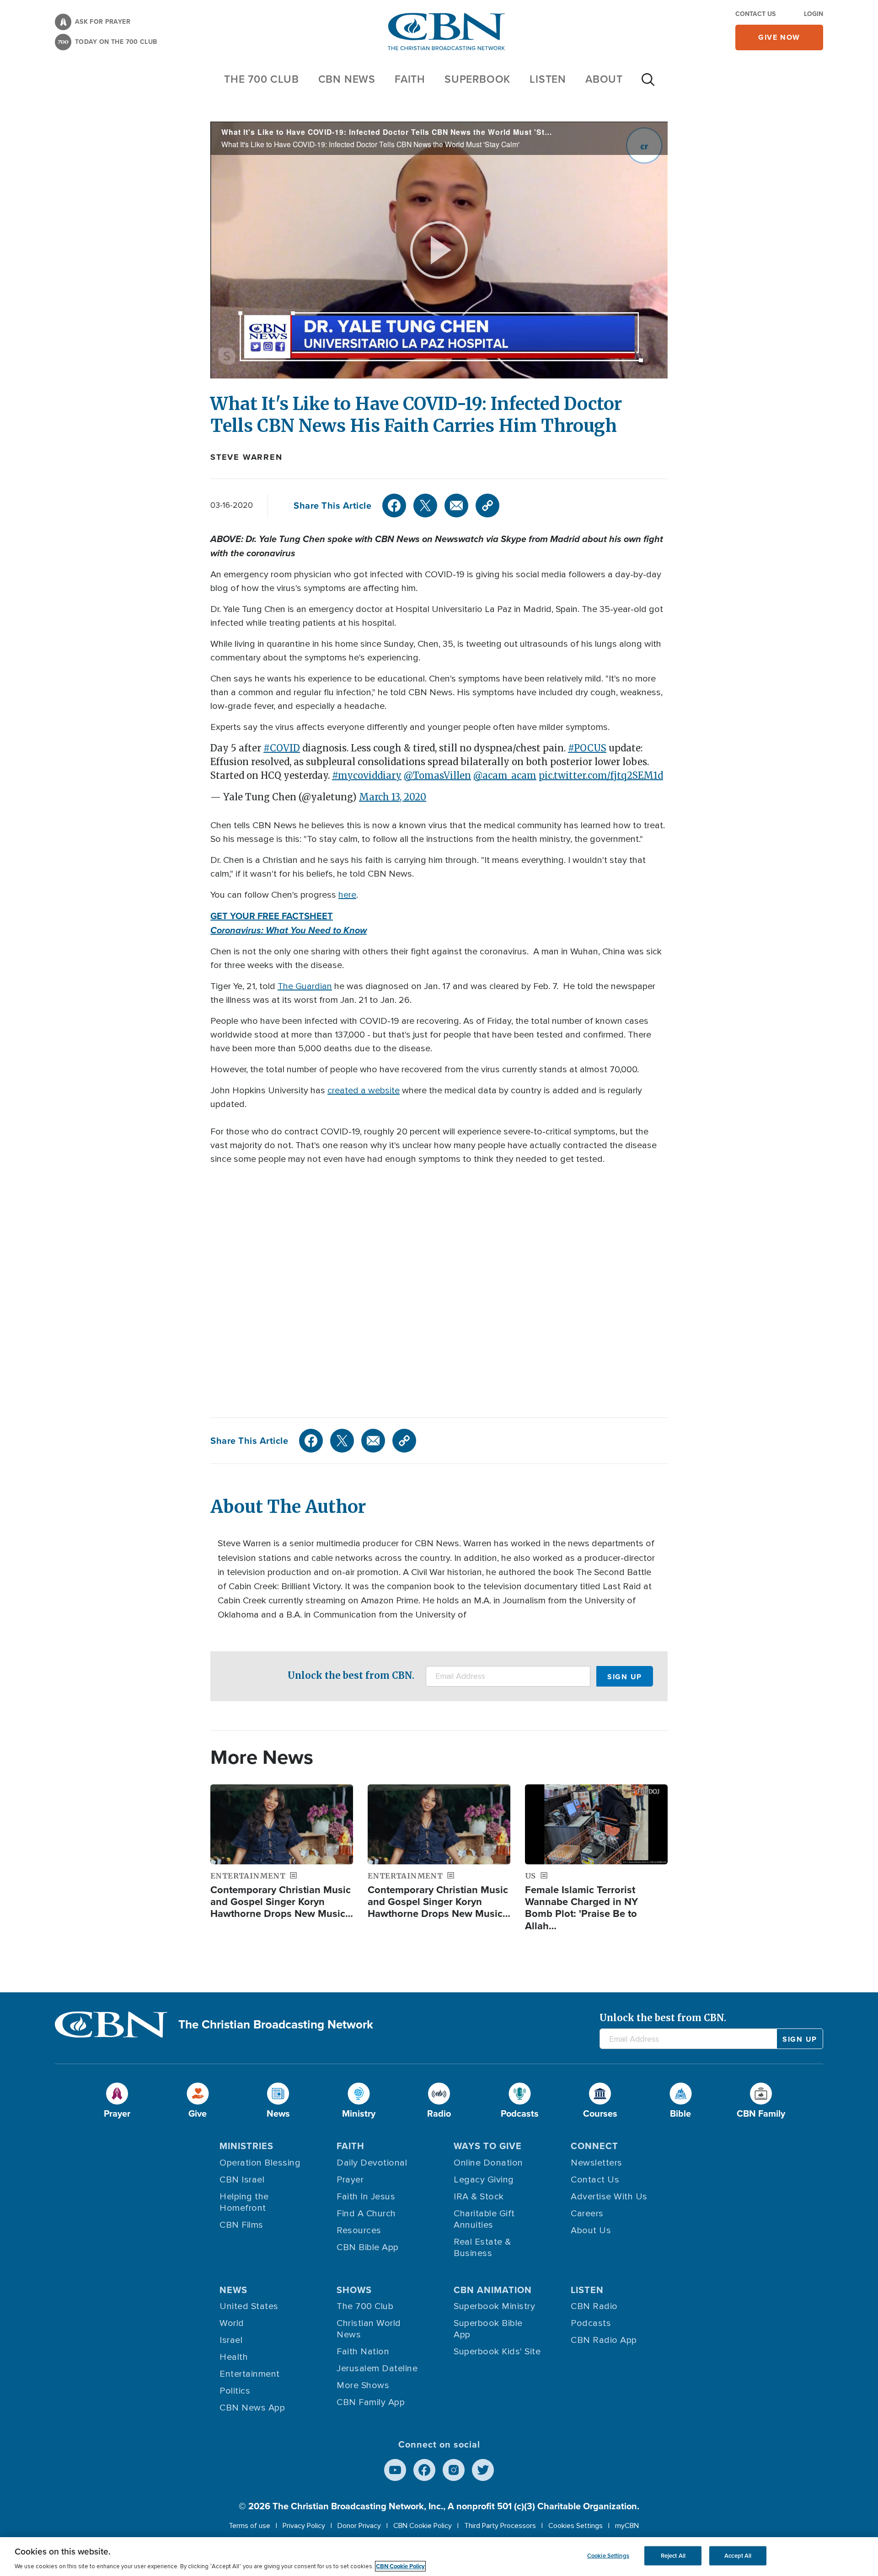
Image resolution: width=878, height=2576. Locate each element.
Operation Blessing (260, 2163)
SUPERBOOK (477, 79)
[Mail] (456, 506)
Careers (587, 2214)
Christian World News (369, 2329)
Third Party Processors (500, 2526)
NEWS (233, 2290)
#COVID (282, 748)
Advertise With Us (609, 2197)
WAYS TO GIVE (488, 2146)
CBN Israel (242, 2180)
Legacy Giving (484, 2180)
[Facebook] (394, 506)
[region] (439, 2557)
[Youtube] (395, 2470)
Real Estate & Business (482, 2248)
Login (814, 14)
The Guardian (305, 986)
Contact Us (755, 14)
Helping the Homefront (244, 2202)
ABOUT (604, 79)
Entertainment (250, 2374)
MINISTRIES (246, 2146)
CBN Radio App (604, 2340)
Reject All (673, 2556)
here (347, 895)
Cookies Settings (576, 2526)
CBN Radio (594, 2306)
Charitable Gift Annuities (484, 2219)
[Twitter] (425, 506)
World (232, 2323)
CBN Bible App (368, 2247)
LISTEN (548, 79)
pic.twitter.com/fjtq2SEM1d (601, 775)
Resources (359, 2230)
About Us (591, 2230)
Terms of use (249, 2526)
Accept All (738, 2556)
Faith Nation (363, 2352)
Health (234, 2357)
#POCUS (587, 748)
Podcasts (591, 2323)
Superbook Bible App (488, 2329)
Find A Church (366, 2214)
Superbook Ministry (494, 2306)
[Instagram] (454, 2470)
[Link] (487, 506)
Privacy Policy (304, 2526)
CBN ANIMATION (493, 2290)
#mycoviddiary (367, 775)
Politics (235, 2391)
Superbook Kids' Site (497, 2352)
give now (779, 37)
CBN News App (252, 2408)
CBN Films (241, 2225)
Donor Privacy (359, 2526)
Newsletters (597, 2163)
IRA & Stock (479, 2197)
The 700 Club (262, 79)
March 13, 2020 (393, 797)
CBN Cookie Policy (423, 2526)
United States (249, 2306)
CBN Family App (371, 2402)
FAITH (410, 79)
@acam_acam (505, 775)
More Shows (363, 2385)
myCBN (627, 2526)
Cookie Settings (608, 2556)
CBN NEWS (347, 79)
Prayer (350, 2180)
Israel (231, 2340)
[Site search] (648, 84)
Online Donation (488, 2163)
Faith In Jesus (366, 2197)
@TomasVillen (437, 775)
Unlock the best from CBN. (351, 1675)
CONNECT (594, 2146)
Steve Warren (246, 457)
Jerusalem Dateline (377, 2368)
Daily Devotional (372, 2163)
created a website (364, 1091)
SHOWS (354, 2290)
